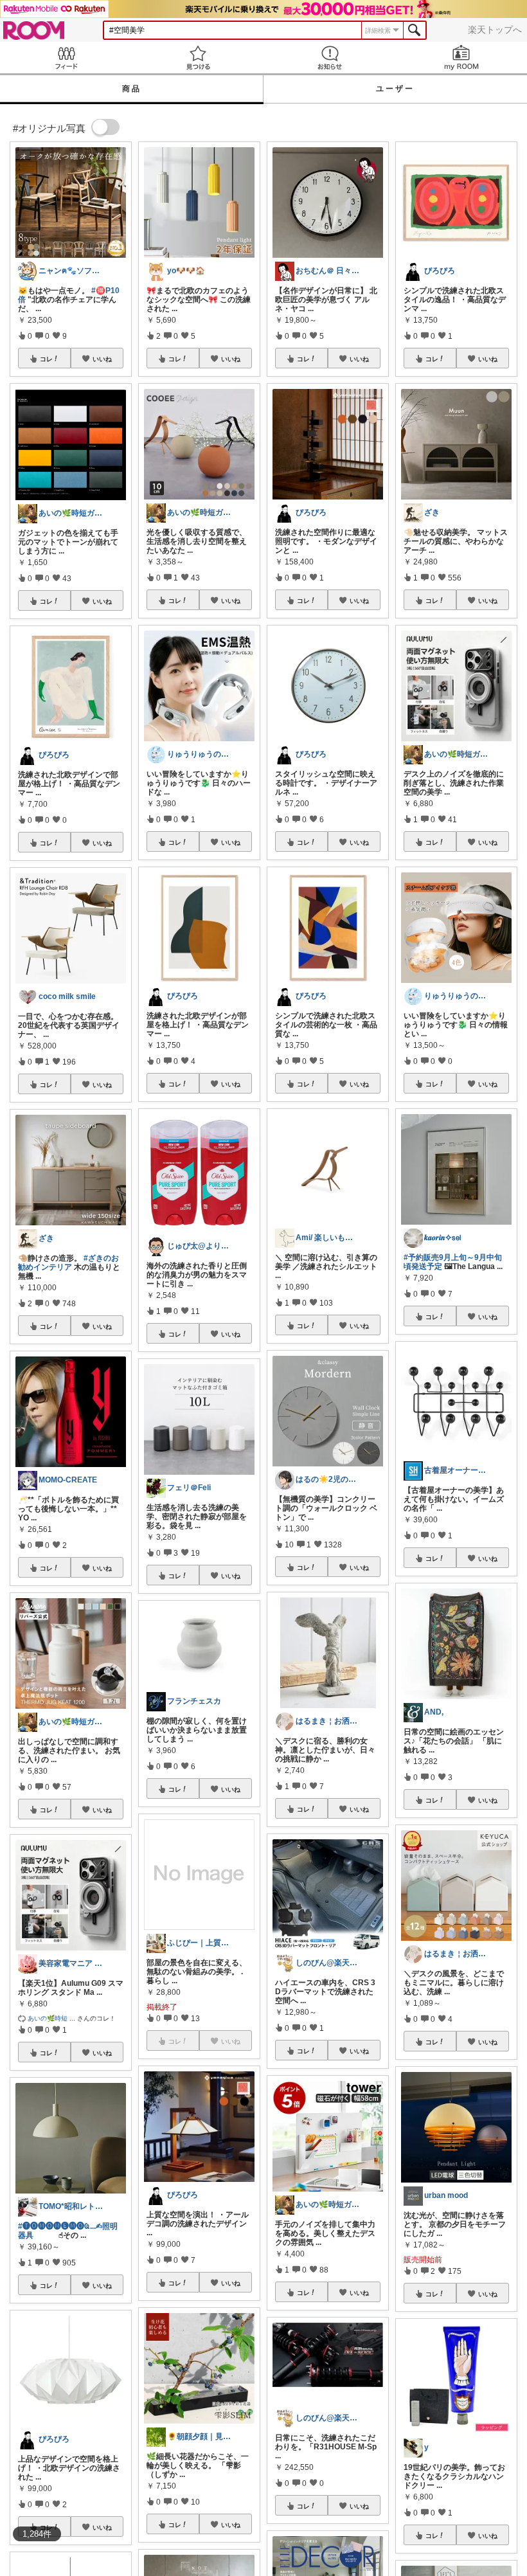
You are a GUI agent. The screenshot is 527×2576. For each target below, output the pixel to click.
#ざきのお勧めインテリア (68, 1263)
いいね (102, 359)
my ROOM (461, 58)
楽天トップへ (495, 30)
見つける (198, 58)
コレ (46, 359)
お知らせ (329, 58)
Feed (66, 58)
